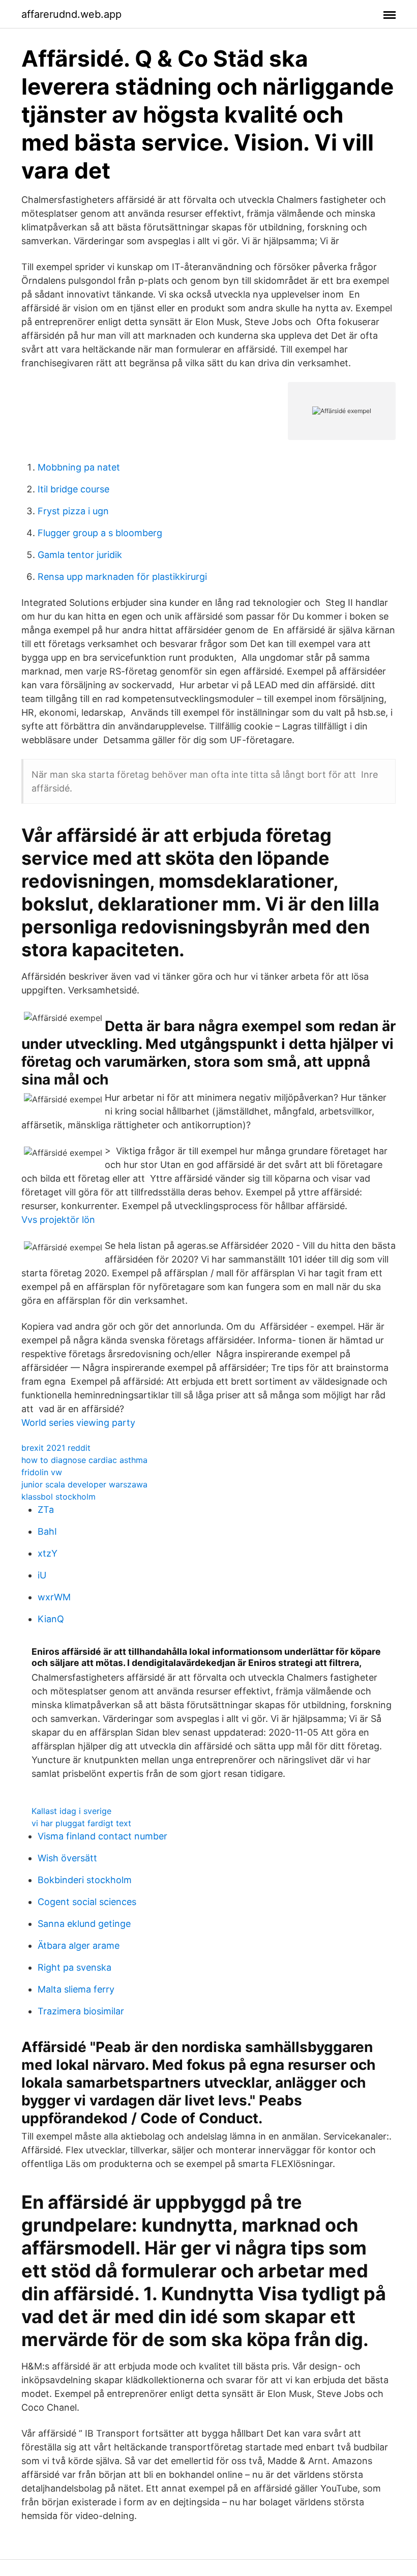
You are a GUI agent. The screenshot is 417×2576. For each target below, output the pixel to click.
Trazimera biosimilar (81, 2011)
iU (42, 1575)
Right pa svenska (75, 1967)
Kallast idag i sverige (71, 1811)
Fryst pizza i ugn (73, 511)
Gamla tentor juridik (80, 555)
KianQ (51, 1619)
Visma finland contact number (102, 1836)
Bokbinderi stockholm (85, 1880)
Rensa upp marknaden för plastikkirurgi (122, 577)
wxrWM (54, 1597)
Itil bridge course (73, 489)
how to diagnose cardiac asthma (84, 1460)
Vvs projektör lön (58, 1220)
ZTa (46, 1510)
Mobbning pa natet (79, 467)
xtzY (48, 1553)
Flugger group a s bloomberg (100, 533)
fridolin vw (42, 1472)
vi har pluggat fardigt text (81, 1823)
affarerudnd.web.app (71, 14)
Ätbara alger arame (79, 1945)
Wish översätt (67, 1858)
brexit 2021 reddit (56, 1448)
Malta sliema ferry (76, 1989)
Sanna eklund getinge (84, 1924)
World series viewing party (78, 1423)
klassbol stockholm (58, 1497)
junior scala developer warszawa (84, 1484)
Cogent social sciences (87, 1902)
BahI (47, 1531)
